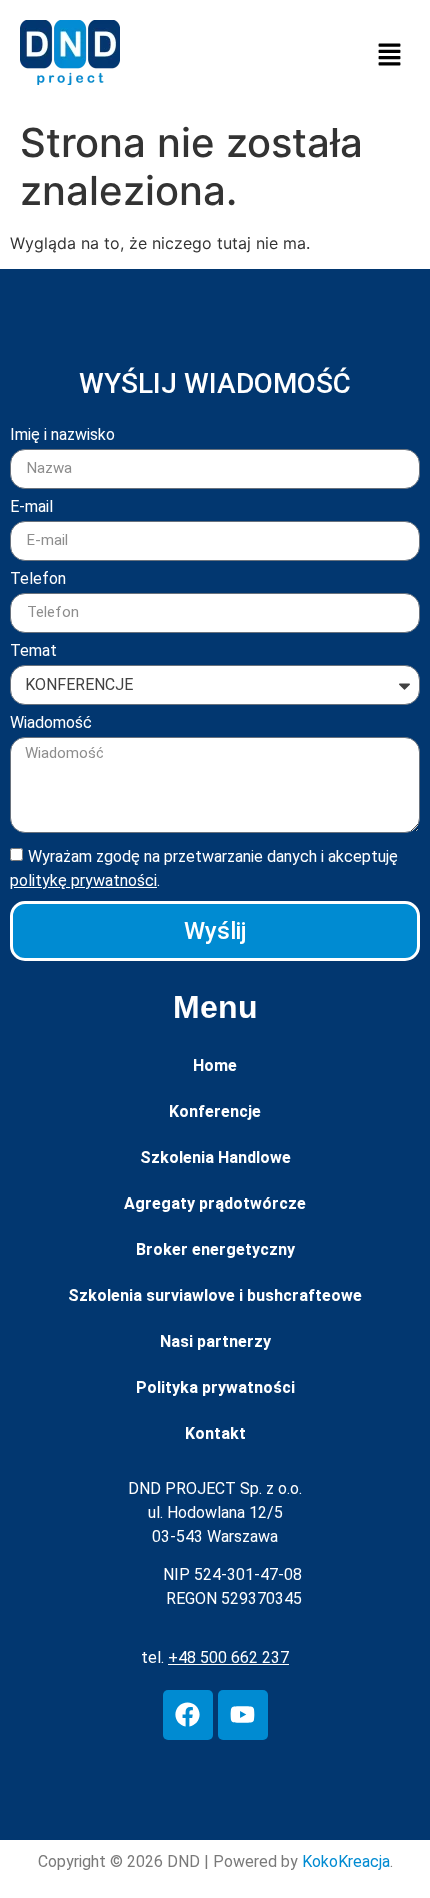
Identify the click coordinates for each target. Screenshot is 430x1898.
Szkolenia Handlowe (215, 1157)
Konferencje (215, 1111)
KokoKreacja (346, 1861)
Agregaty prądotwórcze (215, 1203)
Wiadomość (51, 723)
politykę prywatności (83, 880)
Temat (33, 651)
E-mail (31, 507)
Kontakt (215, 1433)
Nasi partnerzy (215, 1341)
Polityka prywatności (215, 1387)
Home (215, 1065)
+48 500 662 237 (228, 1657)
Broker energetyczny (215, 1249)
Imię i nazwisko (62, 435)
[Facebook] (188, 1715)
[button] (390, 55)
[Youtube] (243, 1715)
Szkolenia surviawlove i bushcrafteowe (215, 1295)
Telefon (38, 579)
